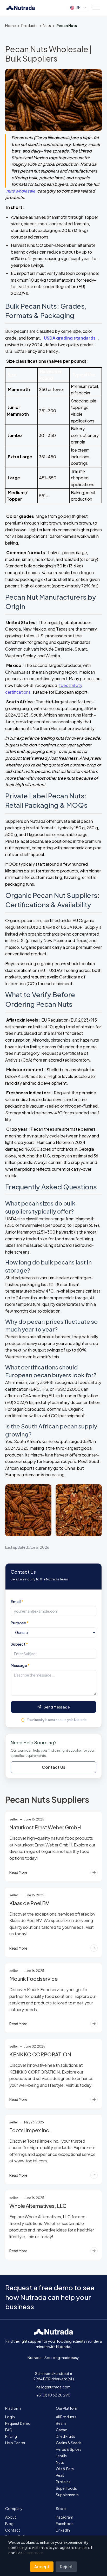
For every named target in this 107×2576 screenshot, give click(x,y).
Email (17, 1601)
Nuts (47, 25)
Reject (66, 2567)
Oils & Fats (65, 2469)
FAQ (9, 2430)
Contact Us (54, 1767)
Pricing (11, 2436)
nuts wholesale (21, 191)
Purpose (20, 1623)
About (11, 2517)
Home (11, 25)
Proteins (63, 2482)
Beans (61, 2423)
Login (10, 2417)
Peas (60, 2475)
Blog (9, 2524)
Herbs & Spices (69, 2449)
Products (29, 25)
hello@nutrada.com (53, 2387)
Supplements (67, 2495)
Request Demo (18, 2423)
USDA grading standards (70, 338)
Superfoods (66, 2488)
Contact (13, 2530)
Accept (42, 2567)
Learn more (34, 2553)
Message (20, 1665)
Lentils (61, 2456)
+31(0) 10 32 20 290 (53, 2395)
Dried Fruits (65, 2436)
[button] (96, 8)
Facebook (65, 2524)
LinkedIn (63, 2530)
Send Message (57, 1707)
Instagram (65, 2517)
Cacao (62, 2430)
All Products (66, 2417)
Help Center (15, 2443)
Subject (19, 1644)
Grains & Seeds (69, 2443)
